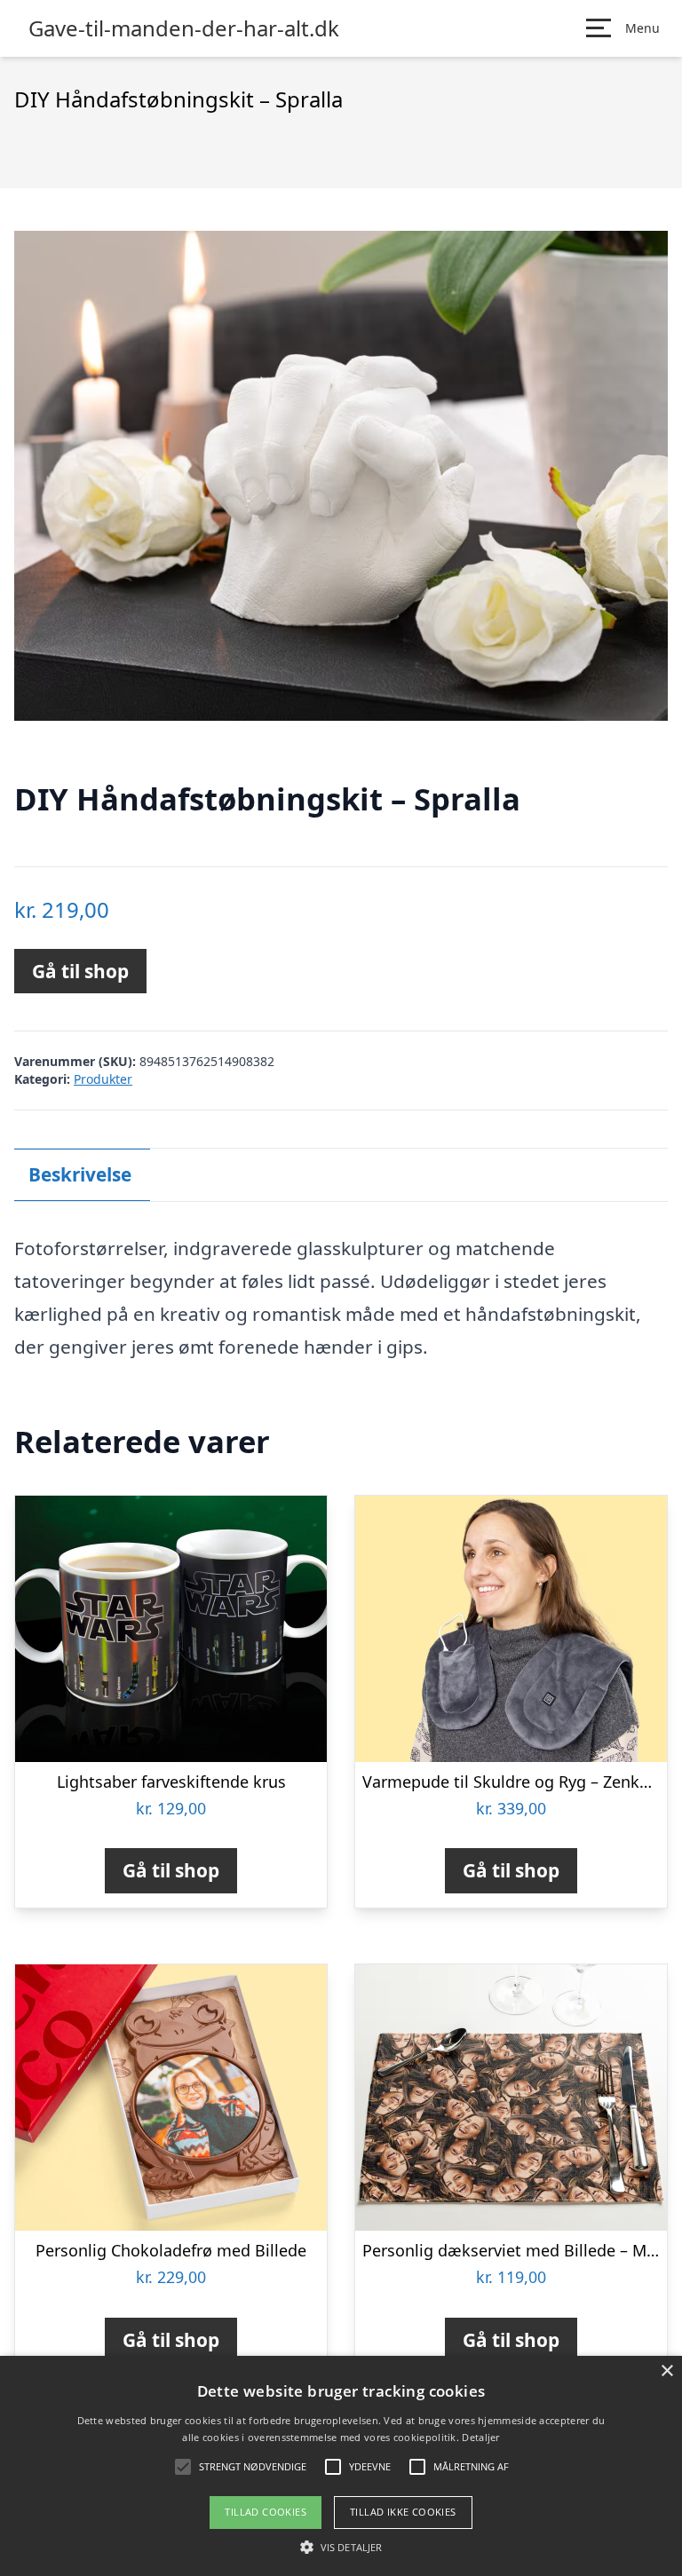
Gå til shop (80, 971)
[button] (341, 2547)
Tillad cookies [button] (266, 2512)
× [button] (666, 2371)
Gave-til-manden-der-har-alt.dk (184, 28)
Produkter (103, 1079)
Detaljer (480, 2437)
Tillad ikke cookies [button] (403, 2512)
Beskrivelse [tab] (80, 1174)
